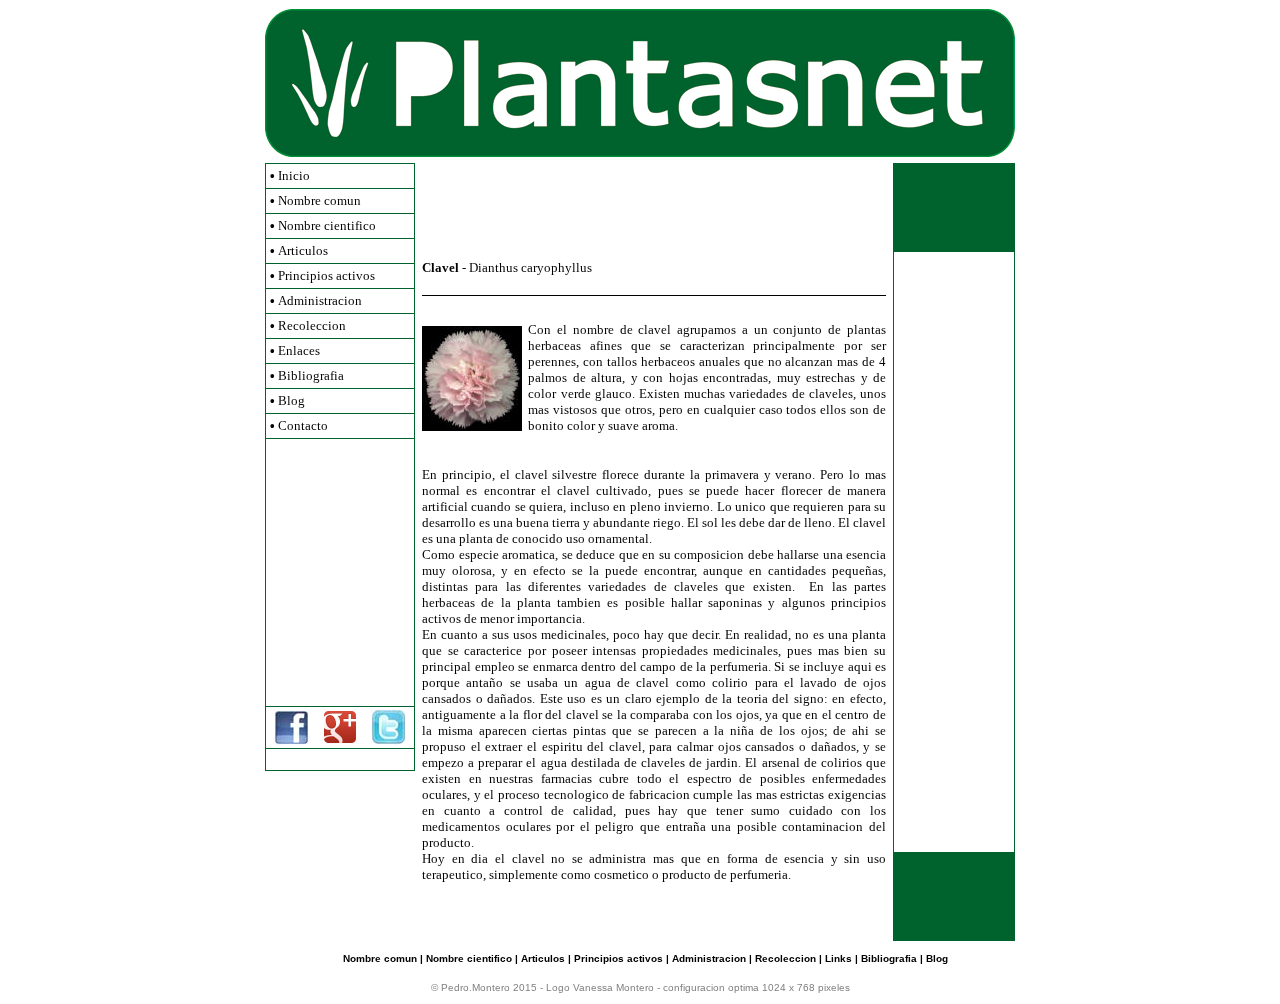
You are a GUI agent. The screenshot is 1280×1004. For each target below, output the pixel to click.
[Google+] (340, 738)
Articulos (303, 250)
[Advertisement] (340, 572)
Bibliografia (311, 375)
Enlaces (299, 350)
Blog (291, 400)
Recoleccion (312, 325)
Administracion (320, 300)
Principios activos (326, 275)
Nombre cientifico (327, 225)
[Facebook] (291, 740)
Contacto (303, 425)
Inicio (294, 175)
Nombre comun (319, 200)
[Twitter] (388, 740)
